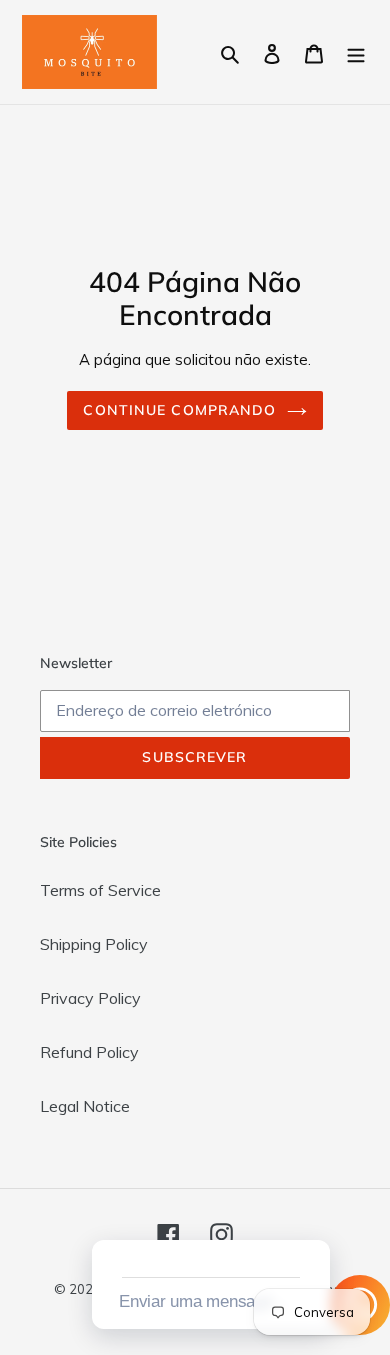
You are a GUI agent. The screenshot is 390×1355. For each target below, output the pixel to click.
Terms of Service (100, 890)
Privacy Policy (90, 998)
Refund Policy (89, 1052)
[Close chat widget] (313, 1217)
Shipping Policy (94, 944)
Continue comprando (179, 410)
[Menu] (356, 52)
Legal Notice (85, 1106)
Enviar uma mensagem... (208, 1301)
